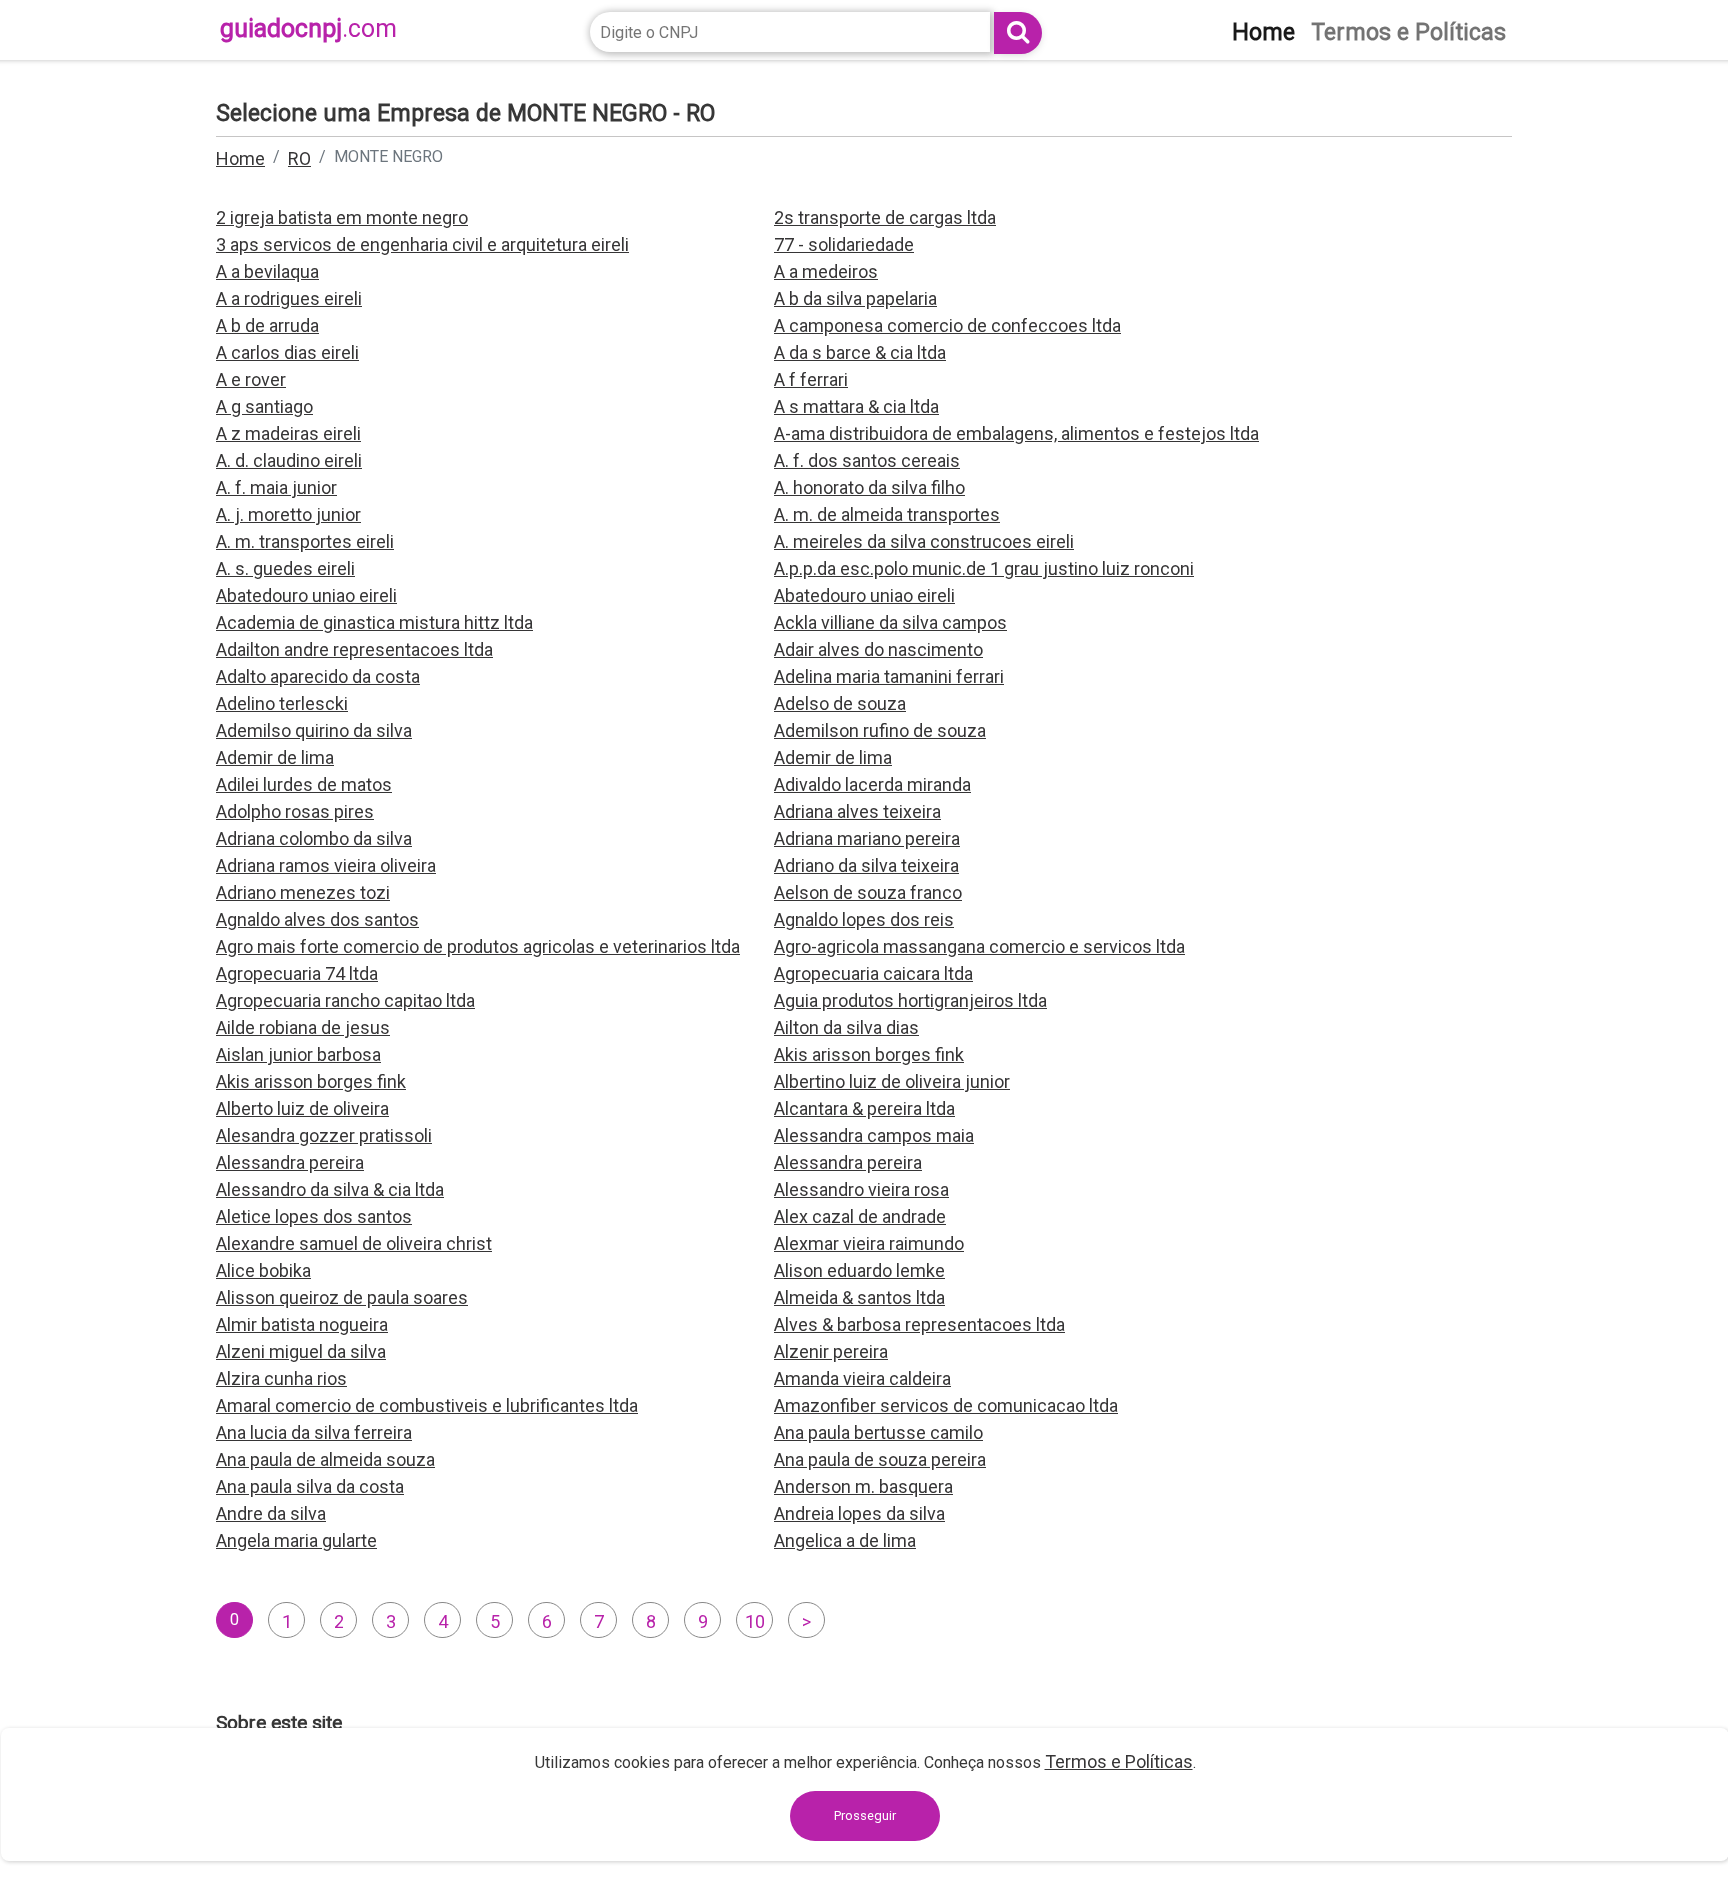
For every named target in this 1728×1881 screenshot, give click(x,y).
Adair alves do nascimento (878, 649)
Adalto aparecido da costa (318, 676)
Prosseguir (865, 1815)
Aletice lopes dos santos (314, 1216)
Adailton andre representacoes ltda (354, 649)
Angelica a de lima (845, 1540)
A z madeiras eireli (288, 433)
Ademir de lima (275, 757)
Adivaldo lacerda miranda (872, 784)
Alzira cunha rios (281, 1378)
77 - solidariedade (844, 244)
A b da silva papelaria (855, 298)
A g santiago (264, 406)
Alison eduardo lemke (859, 1270)
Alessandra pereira (290, 1162)
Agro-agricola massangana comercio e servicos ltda (979, 946)
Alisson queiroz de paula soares (342, 1297)
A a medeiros (826, 271)
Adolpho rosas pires (295, 811)
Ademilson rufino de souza (880, 730)
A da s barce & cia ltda (860, 352)
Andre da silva (271, 1513)
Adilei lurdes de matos (304, 784)
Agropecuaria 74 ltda (297, 973)
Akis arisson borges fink (869, 1054)
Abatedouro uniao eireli (306, 595)
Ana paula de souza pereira (880, 1459)
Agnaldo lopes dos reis (864, 919)
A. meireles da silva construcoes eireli (924, 541)
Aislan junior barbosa (298, 1054)
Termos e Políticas (1119, 1761)
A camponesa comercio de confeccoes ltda (947, 325)
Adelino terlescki (282, 703)
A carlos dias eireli (287, 352)
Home (240, 158)
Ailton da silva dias (846, 1027)
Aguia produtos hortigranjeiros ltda (910, 1000)
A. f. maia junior (276, 487)
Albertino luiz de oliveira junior (892, 1081)
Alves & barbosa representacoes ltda (919, 1324)
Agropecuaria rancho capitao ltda (345, 1000)
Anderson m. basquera (863, 1486)
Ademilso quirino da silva (314, 730)
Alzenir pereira (831, 1351)
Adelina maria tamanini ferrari (889, 676)
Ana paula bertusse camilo (878, 1432)
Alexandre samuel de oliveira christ (354, 1243)
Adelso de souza (840, 703)
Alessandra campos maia (874, 1135)
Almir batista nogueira (302, 1324)
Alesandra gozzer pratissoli (324, 1135)
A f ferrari (811, 379)
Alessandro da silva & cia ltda (330, 1189)
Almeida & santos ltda (859, 1297)
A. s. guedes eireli (285, 568)
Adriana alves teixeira (857, 811)
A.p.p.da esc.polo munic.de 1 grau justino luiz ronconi (984, 568)
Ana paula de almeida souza (325, 1459)
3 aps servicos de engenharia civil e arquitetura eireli (422, 244)
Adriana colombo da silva (314, 838)
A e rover (251, 379)
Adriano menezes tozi (303, 892)
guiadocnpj (308, 28)
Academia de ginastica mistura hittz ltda (374, 622)
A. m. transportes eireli (305, 541)
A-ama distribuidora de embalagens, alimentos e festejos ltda (1016, 433)
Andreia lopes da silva (859, 1513)
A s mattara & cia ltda (856, 406)
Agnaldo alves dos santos (317, 919)
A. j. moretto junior (288, 514)
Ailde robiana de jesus (303, 1027)
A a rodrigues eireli (289, 298)
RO (299, 158)
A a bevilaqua (267, 271)
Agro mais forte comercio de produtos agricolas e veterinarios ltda (478, 946)
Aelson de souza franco (868, 892)
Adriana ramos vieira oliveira (326, 865)
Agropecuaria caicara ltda (873, 973)
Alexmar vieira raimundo (869, 1243)
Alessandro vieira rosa (861, 1189)
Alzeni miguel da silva (301, 1351)
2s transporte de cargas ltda (885, 217)
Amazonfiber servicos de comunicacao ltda (946, 1405)
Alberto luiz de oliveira (302, 1108)
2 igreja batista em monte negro (342, 217)
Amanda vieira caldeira (862, 1378)
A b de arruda (267, 325)
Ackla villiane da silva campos (890, 622)
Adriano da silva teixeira (866, 865)
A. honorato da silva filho (869, 487)
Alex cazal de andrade (860, 1216)
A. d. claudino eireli (289, 460)
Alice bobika (263, 1270)
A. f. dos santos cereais (867, 460)
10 (755, 1621)
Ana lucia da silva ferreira (314, 1432)
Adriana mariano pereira (867, 838)
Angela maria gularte (296, 1540)
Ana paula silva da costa (310, 1486)
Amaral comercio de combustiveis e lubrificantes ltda (427, 1405)
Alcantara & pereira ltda (864, 1108)
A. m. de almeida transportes (887, 514)
